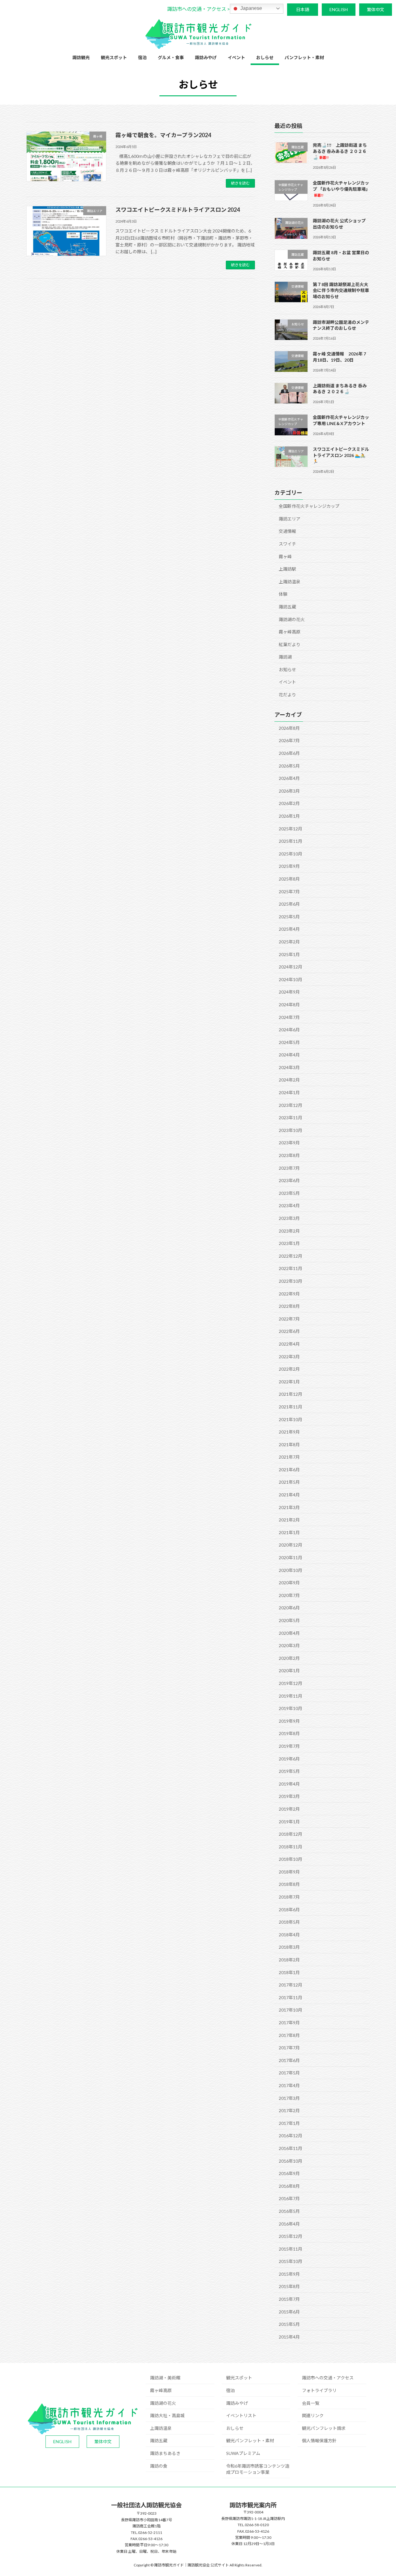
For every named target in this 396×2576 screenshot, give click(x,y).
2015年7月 (289, 2299)
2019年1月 (289, 1821)
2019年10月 (291, 1708)
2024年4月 (289, 1055)
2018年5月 (289, 1922)
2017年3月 (289, 2098)
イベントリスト (241, 2415)
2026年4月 (289, 778)
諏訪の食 (159, 2466)
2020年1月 (289, 1671)
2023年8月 (289, 1155)
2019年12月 (291, 1683)
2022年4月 (289, 1344)
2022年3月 (289, 1356)
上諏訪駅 (287, 569)
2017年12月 (291, 1985)
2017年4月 (289, 2085)
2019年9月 (289, 1721)
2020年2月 (289, 1658)
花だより (287, 695)
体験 (283, 594)
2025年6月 (289, 904)
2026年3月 (289, 791)
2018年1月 (289, 1972)
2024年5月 (289, 1042)
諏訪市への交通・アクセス (328, 2378)
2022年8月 (289, 1306)
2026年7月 (289, 740)
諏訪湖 (285, 657)
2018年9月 (289, 1872)
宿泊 (230, 2390)
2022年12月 (291, 1256)
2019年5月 (289, 1771)
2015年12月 (291, 2236)
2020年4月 (289, 1633)
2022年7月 (289, 1319)
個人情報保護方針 (319, 2441)
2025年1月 (289, 954)
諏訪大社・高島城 (167, 2415)
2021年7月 (289, 1457)
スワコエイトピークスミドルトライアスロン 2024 (178, 210)
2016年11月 (291, 2148)
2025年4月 (289, 929)
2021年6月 (289, 1470)
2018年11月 (291, 1847)
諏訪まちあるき (165, 2453)
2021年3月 (289, 1507)
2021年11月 (291, 1407)
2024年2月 (289, 1080)
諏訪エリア (290, 519)
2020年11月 (291, 1558)
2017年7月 (289, 2048)
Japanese (251, 8)
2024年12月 (291, 967)
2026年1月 (289, 816)
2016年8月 (289, 2186)
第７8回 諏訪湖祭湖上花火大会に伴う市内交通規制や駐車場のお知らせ (341, 290)
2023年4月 (289, 1205)
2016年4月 (289, 2224)
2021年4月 (289, 1495)
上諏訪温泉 (290, 582)
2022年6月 (289, 1331)
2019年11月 (291, 1696)
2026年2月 (289, 803)
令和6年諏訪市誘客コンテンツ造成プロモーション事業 (258, 2469)
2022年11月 (291, 1268)
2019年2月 (289, 1809)
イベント (287, 682)
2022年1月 (289, 1382)
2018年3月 (289, 1947)
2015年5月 (289, 2324)
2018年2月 (289, 1960)
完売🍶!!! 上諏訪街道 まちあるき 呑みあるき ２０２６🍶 (340, 151)
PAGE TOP (381, 2493)
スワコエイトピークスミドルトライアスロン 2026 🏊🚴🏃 (341, 455)
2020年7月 (289, 1595)
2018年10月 (291, 1859)
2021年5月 (289, 1482)
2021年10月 (291, 1419)
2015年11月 (291, 2249)
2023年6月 (289, 1180)
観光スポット (239, 2378)
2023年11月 (291, 1118)
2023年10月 (291, 1130)
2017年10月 (291, 2010)
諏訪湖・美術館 (165, 2378)
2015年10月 (291, 2261)
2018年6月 (289, 1910)
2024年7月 (289, 1017)
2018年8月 (289, 1884)
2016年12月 (291, 2136)
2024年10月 (291, 979)
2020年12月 (291, 1545)
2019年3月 (289, 1796)
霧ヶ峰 (285, 556)
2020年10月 (291, 1570)
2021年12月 (291, 1394)
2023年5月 (289, 1193)
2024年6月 (289, 1030)
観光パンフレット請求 (324, 2428)
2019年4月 (289, 1784)
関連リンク (313, 2415)
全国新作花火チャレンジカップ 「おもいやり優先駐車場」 (341, 189)
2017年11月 (291, 1997)
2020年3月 (289, 1645)
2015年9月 (289, 2274)
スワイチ (287, 544)
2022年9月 (289, 1293)
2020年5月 (289, 1620)
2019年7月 (289, 1746)
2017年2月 (289, 2110)
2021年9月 (289, 1432)
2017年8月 (289, 2035)
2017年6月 (289, 2060)
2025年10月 (291, 854)
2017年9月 (289, 2023)
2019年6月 (289, 1758)
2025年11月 (291, 841)
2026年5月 (289, 766)
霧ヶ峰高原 (290, 632)
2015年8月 (289, 2286)
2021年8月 (289, 1445)
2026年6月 (289, 753)
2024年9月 (289, 992)
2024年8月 (289, 1005)
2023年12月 (291, 1105)
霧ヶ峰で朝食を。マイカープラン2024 (163, 135)
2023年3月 (289, 1218)
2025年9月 (289, 866)
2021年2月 (289, 1520)
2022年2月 (289, 1369)
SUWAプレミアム (243, 2453)
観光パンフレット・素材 (250, 2441)
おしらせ (235, 2428)
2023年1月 (289, 1243)
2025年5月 (289, 917)
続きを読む (240, 183)
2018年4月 (289, 1935)
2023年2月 (289, 1231)
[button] (198, 9)
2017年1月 (289, 2123)
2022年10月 (291, 1281)
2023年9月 (289, 1143)
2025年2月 (289, 942)
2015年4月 (289, 2337)
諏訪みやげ (237, 2403)
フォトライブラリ (319, 2390)
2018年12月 (291, 1834)
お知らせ (287, 670)
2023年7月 (289, 1168)
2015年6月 (289, 2312)
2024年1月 (289, 1092)
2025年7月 (289, 891)
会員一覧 (311, 2403)
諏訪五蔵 (287, 607)
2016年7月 (289, 2198)
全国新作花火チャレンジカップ (309, 506)
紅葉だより (290, 644)
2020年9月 (289, 1583)
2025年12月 (291, 829)
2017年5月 (289, 2073)
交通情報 (287, 531)
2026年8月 (289, 728)
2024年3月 (289, 1067)
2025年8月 (289, 879)
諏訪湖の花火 (292, 619)
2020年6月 (289, 1608)
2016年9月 (289, 2173)
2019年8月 (289, 1733)
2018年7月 (289, 1897)
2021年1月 (289, 1532)
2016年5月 (289, 2211)
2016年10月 (291, 2161)
